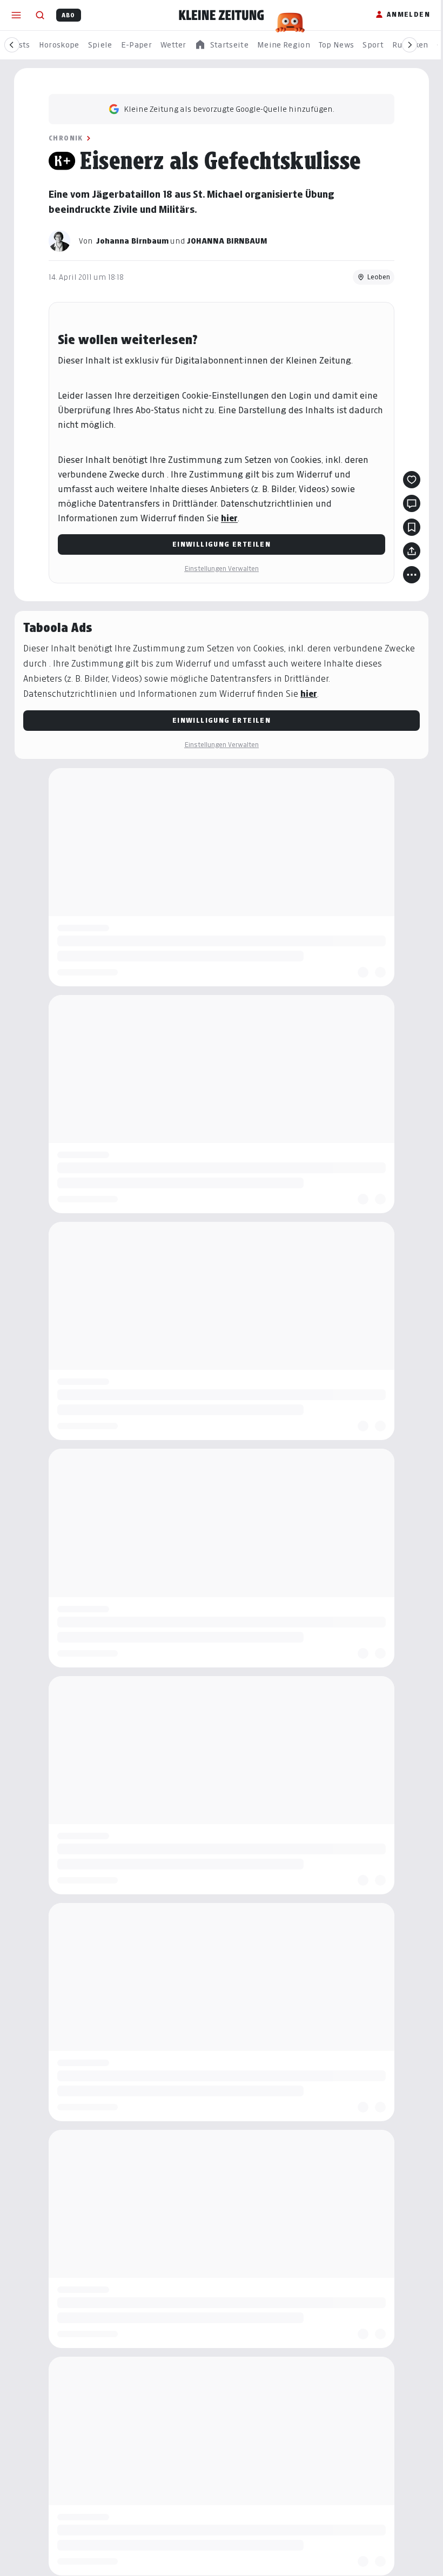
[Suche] (40, 15)
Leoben (378, 277)
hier (229, 518)
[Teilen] (412, 551)
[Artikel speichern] (412, 527)
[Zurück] (12, 45)
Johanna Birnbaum (132, 241)
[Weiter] (410, 45)
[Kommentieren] (412, 503)
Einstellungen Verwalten (222, 569)
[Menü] (16, 15)
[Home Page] (222, 15)
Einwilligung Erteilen (222, 544)
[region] (222, 45)
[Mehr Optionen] (412, 575)
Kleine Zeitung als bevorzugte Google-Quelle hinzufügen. (229, 109)
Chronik (66, 138)
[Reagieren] (412, 480)
